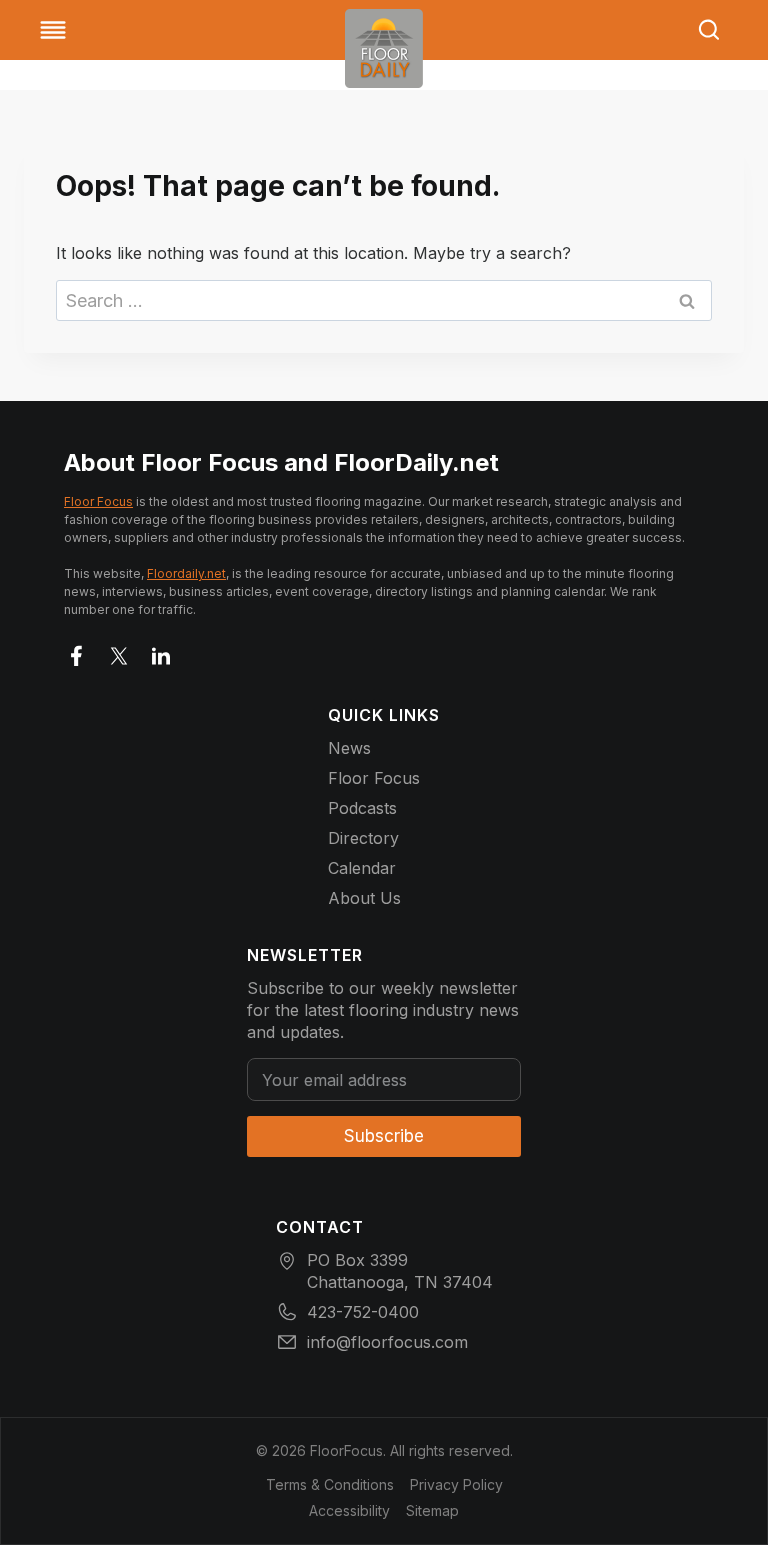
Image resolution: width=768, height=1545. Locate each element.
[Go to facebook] (77, 652)
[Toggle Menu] (53, 30)
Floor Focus (98, 501)
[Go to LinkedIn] (161, 652)
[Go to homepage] (384, 48)
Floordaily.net (186, 573)
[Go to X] (119, 652)
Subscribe (384, 1136)
